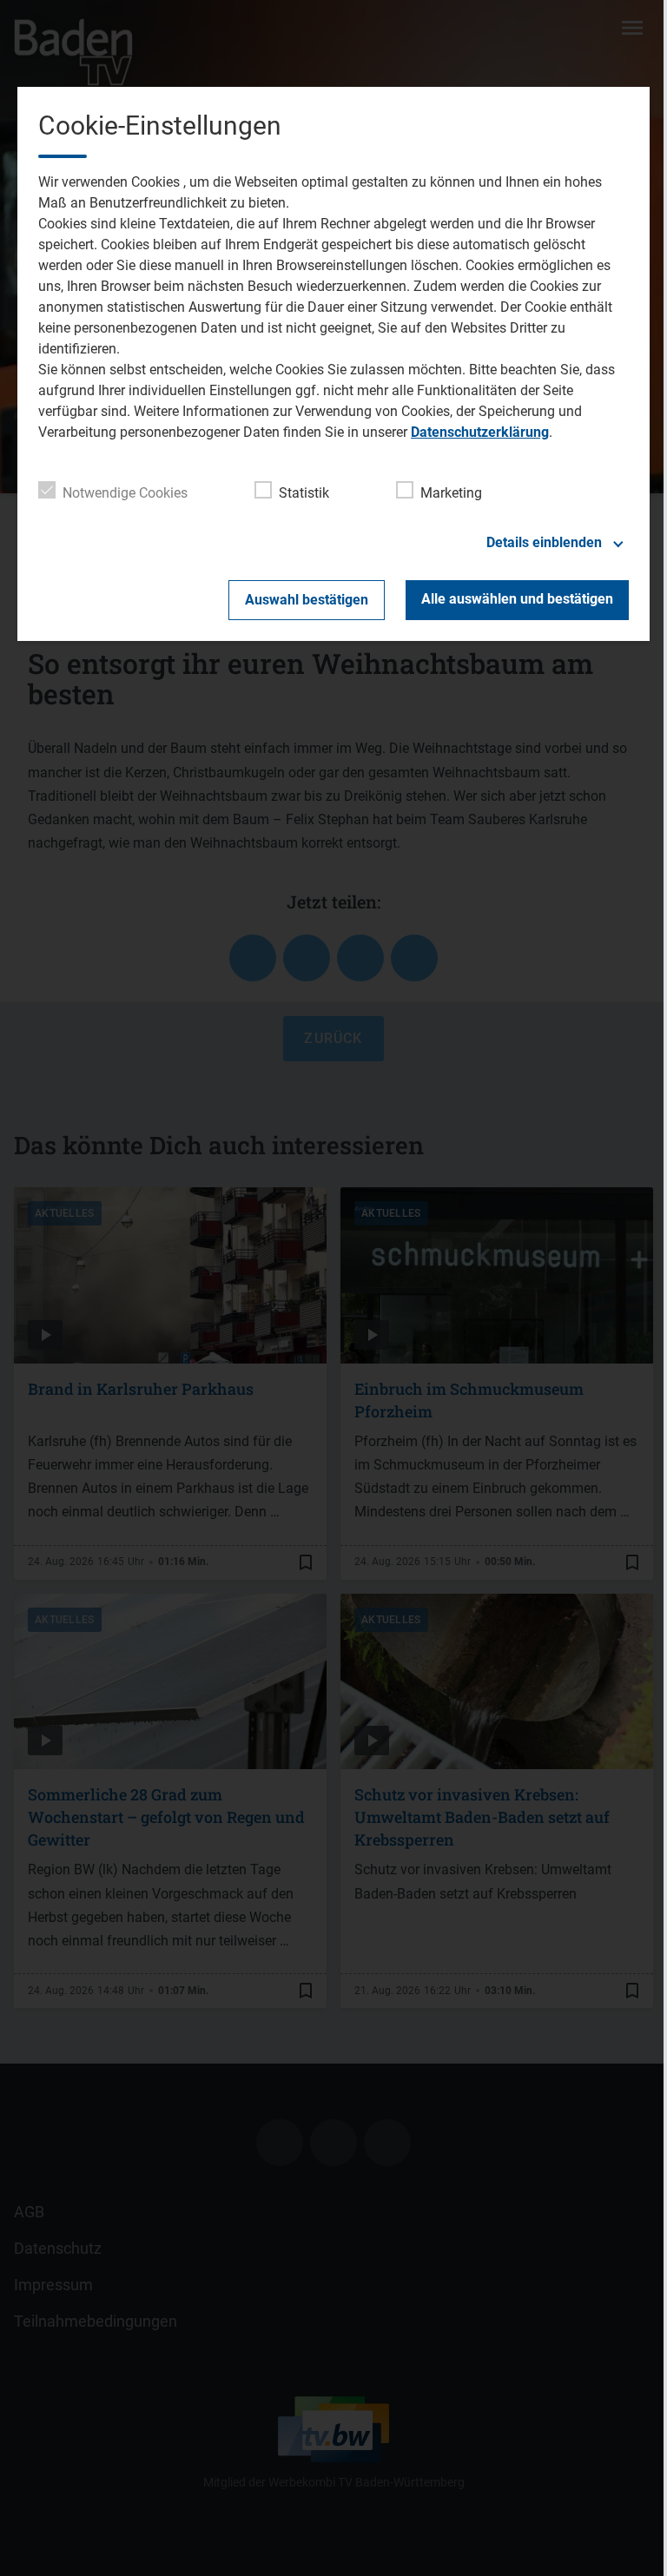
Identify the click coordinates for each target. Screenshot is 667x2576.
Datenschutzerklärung (480, 432)
